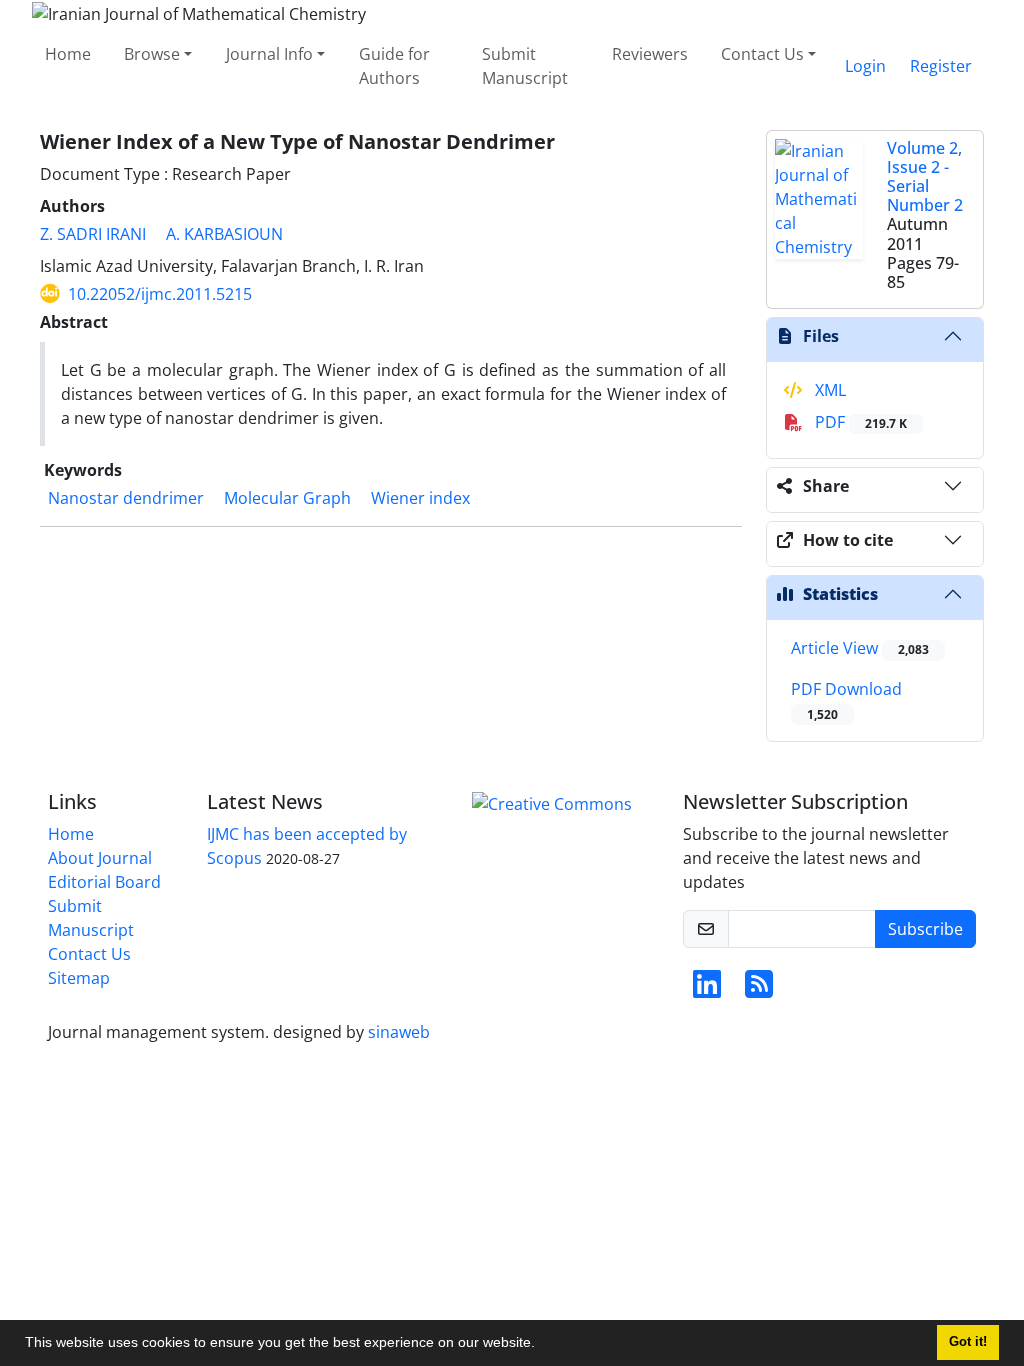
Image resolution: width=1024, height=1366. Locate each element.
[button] (542, 1345)
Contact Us (762, 54)
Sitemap (79, 978)
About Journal (100, 858)
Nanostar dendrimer (126, 498)
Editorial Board (104, 882)
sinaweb (399, 1032)
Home (68, 54)
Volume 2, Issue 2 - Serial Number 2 (925, 177)
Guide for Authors (394, 66)
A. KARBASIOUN (224, 234)
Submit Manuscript (525, 66)
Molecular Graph (287, 498)
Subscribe (925, 929)
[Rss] (759, 990)
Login (865, 66)
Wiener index (420, 498)
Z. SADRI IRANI (93, 234)
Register (941, 66)
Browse (152, 54)
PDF (859, 422)
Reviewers (650, 54)
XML (828, 390)
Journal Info (269, 54)
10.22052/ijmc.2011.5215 (160, 294)
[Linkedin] (707, 990)
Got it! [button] (968, 1342)
